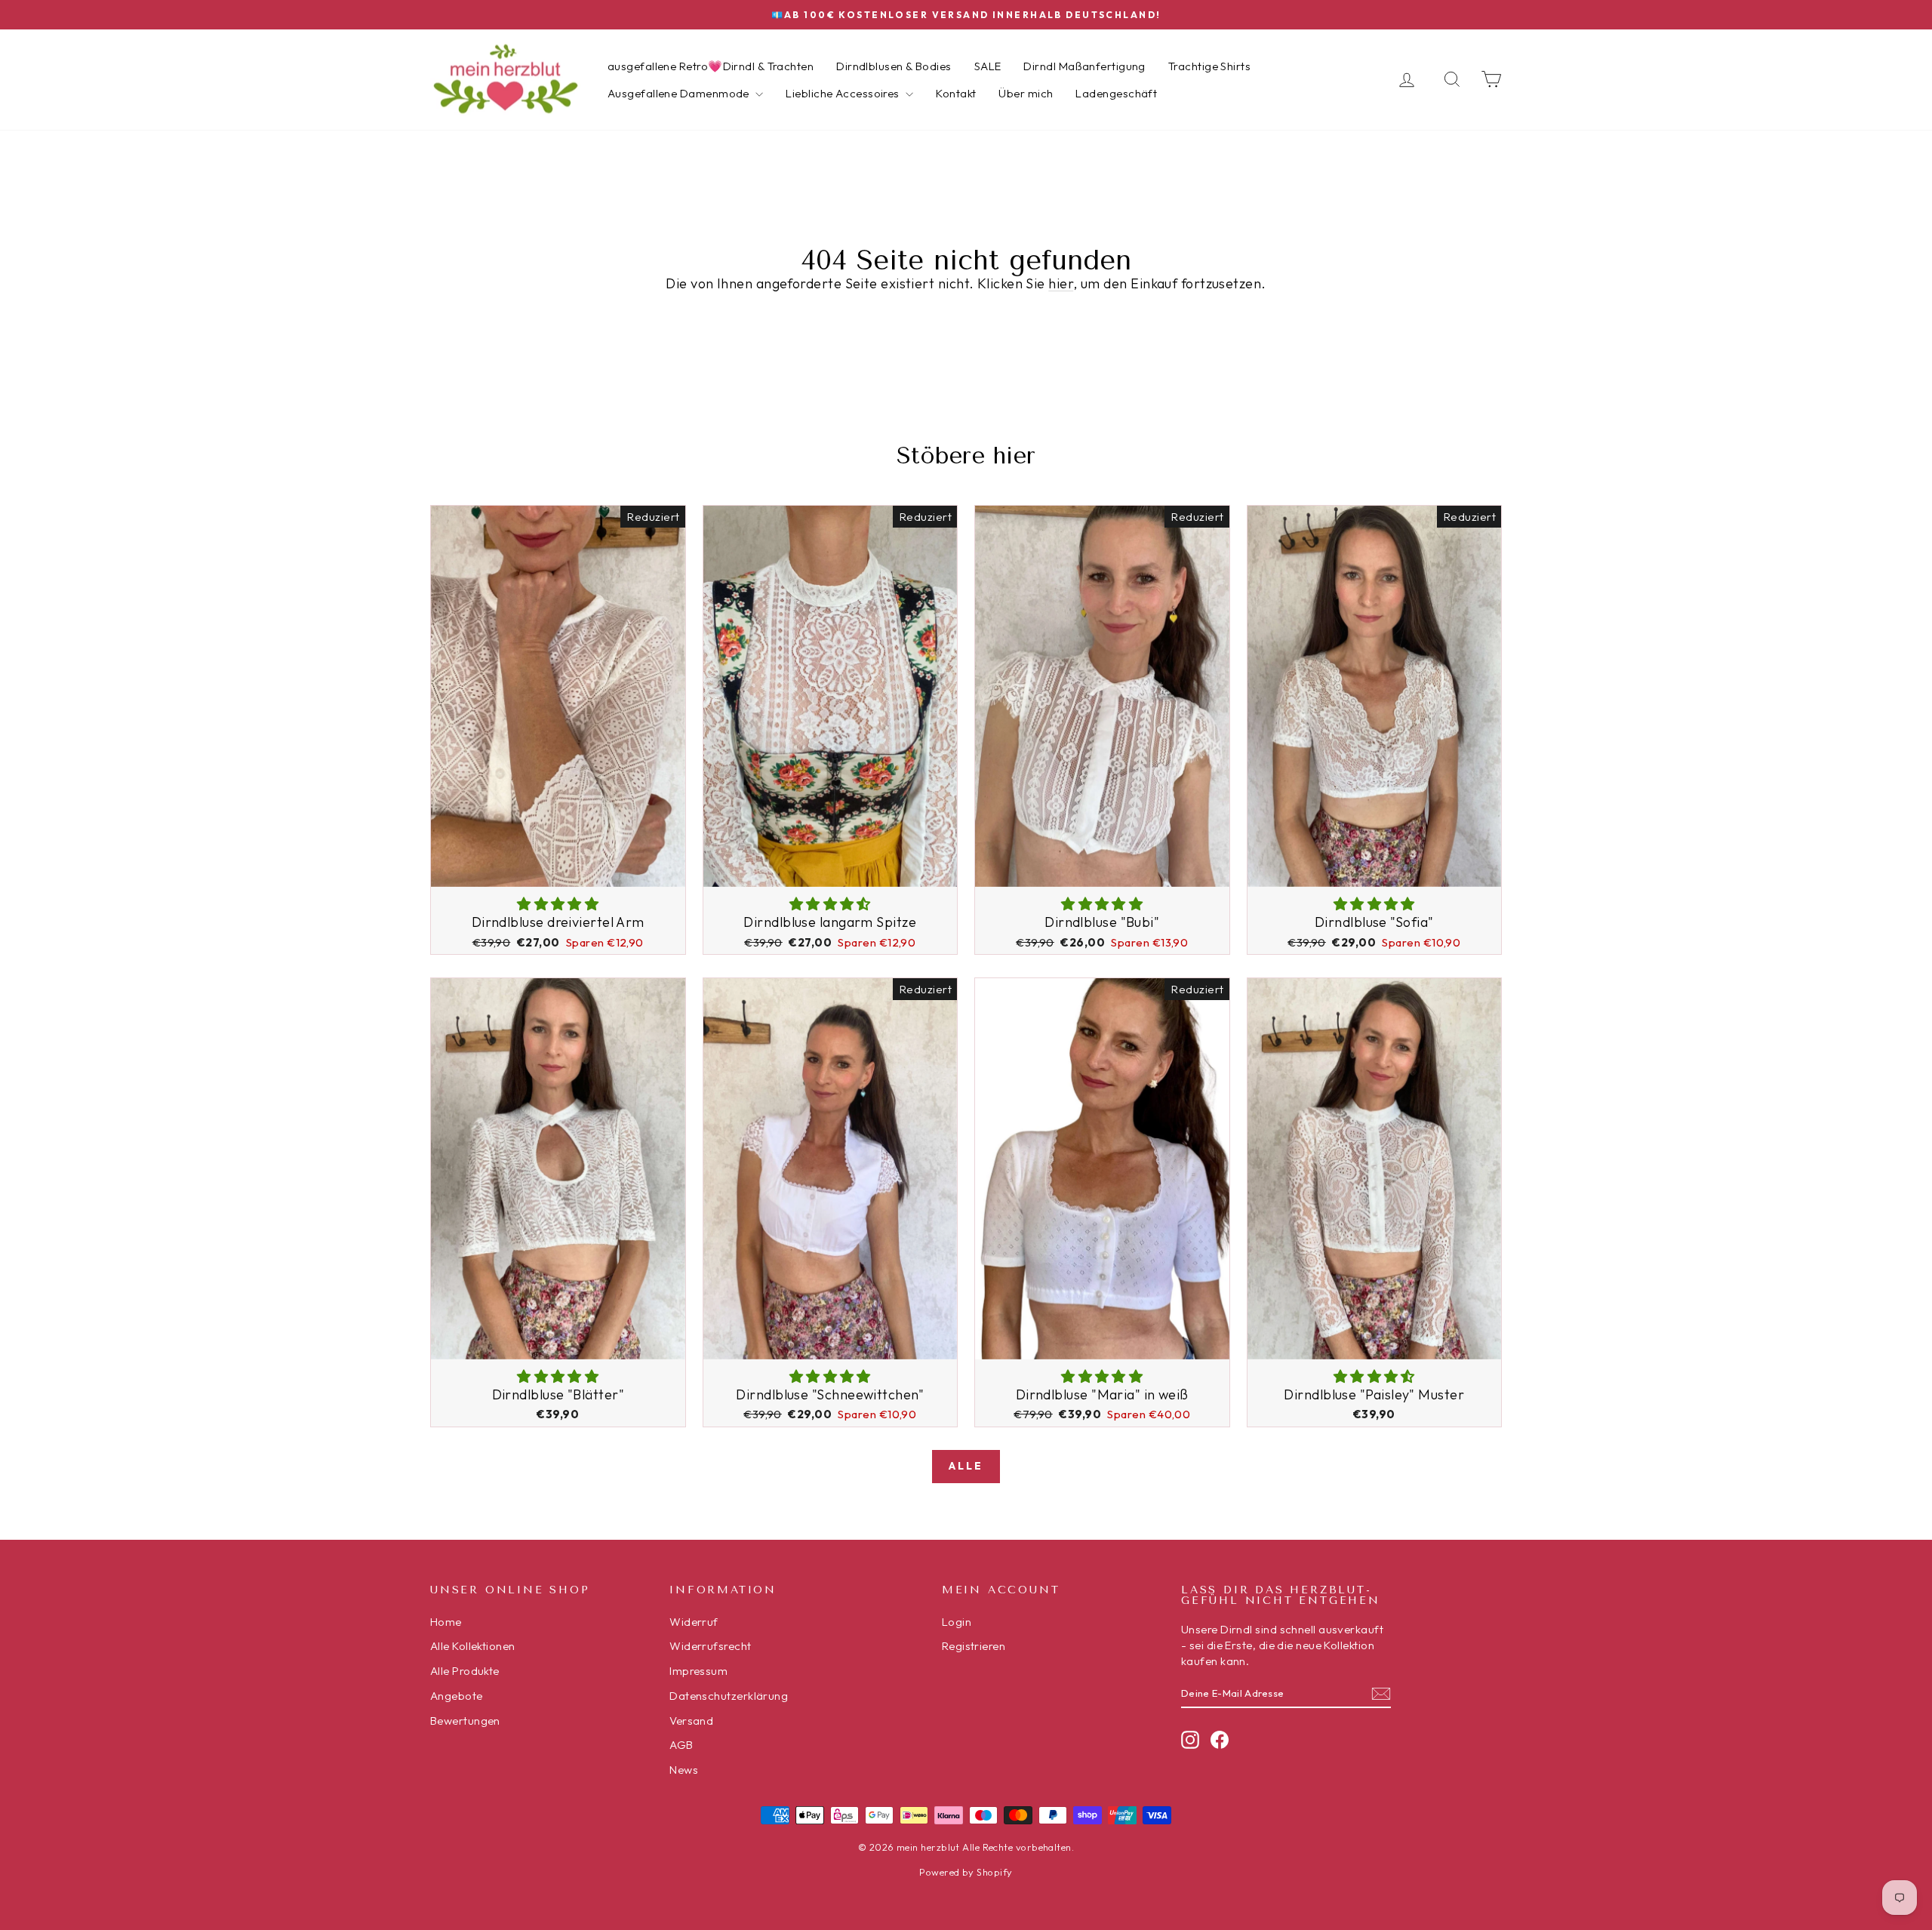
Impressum (698, 1671)
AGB (681, 1745)
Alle (966, 1466)
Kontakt (956, 93)
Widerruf (694, 1622)
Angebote (457, 1696)
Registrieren (974, 1646)
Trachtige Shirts (1209, 66)
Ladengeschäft (1116, 93)
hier (1061, 283)
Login (957, 1622)
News (684, 1770)
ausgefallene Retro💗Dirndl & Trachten (711, 66)
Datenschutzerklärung (729, 1696)
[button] (558, 904)
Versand (691, 1721)
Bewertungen (465, 1721)
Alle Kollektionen (473, 1646)
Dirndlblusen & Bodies (894, 66)
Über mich (1026, 93)
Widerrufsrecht (710, 1646)
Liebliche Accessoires (844, 93)
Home (446, 1622)
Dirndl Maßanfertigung (1084, 66)
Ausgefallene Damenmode (680, 93)
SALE (988, 66)
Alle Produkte (465, 1671)
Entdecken (558, 871)
